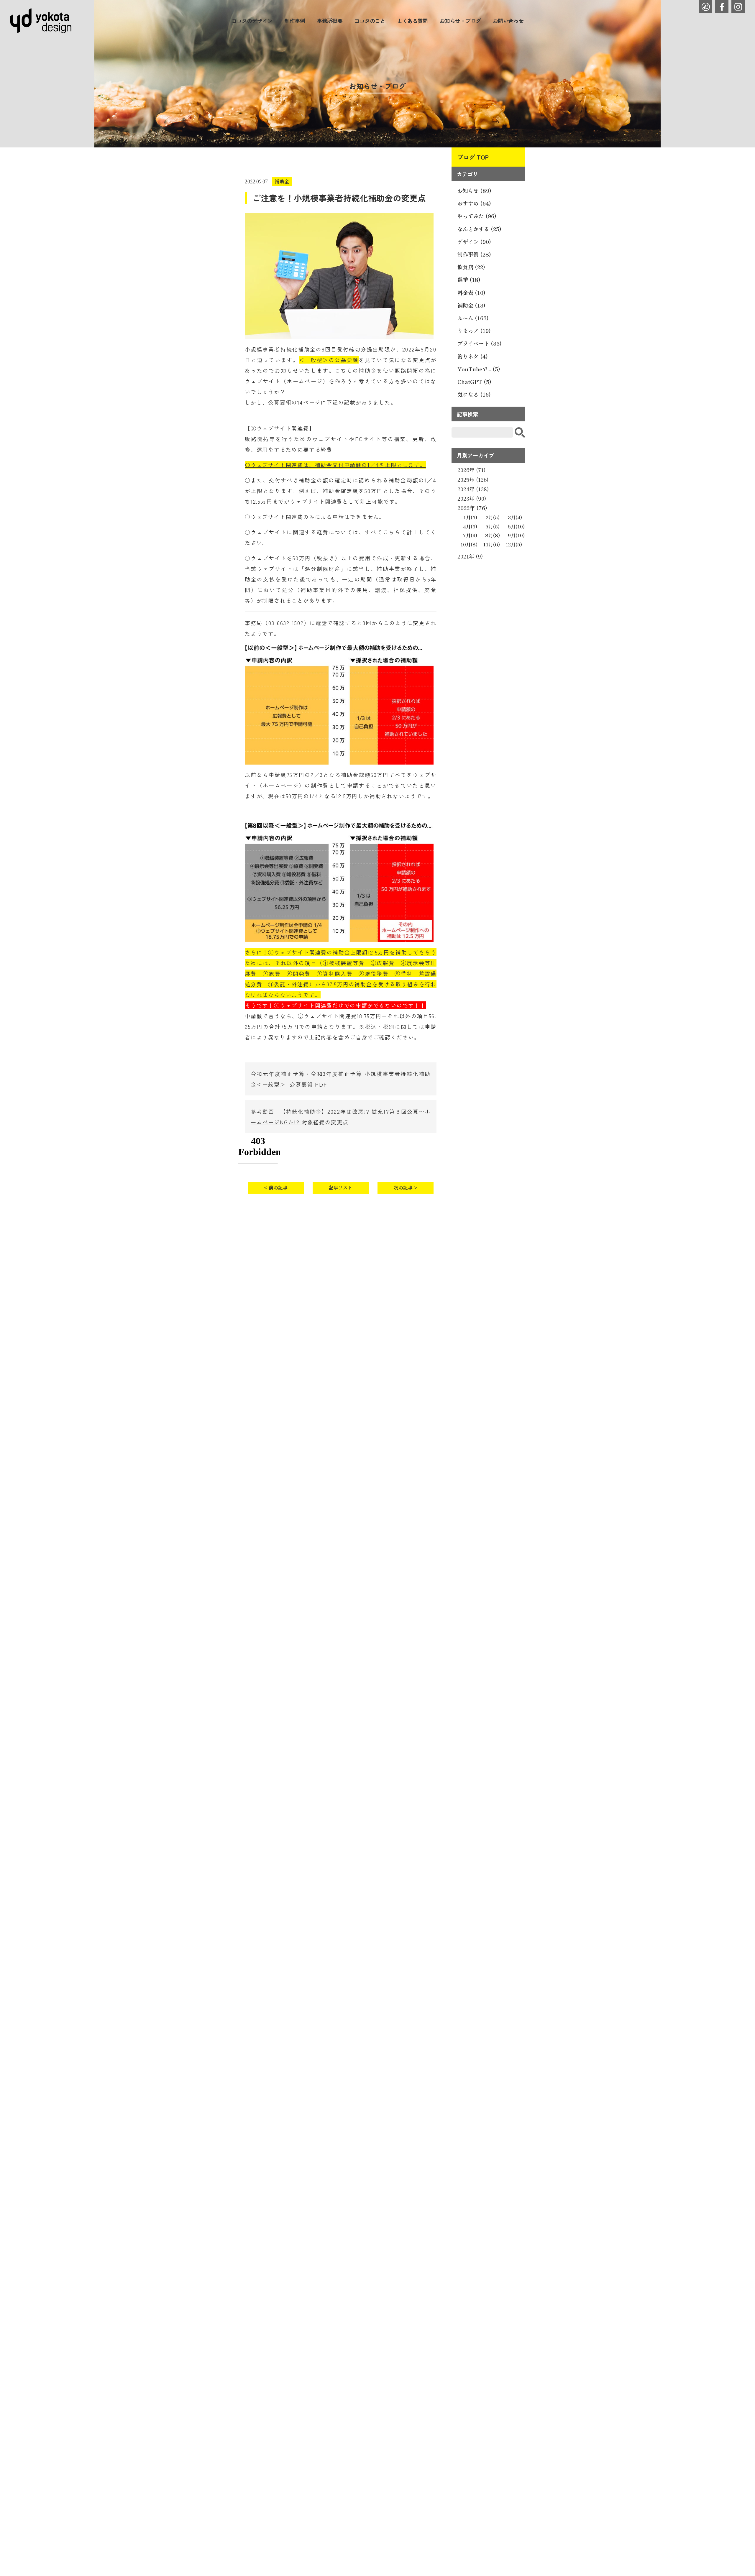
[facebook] (722, 7)
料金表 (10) (471, 293)
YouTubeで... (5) (479, 369)
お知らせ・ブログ (460, 21)
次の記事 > (406, 1187)
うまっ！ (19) (474, 331)
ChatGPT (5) (474, 382)
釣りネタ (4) (473, 356)
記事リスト (341, 1187)
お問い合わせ (508, 21)
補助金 (282, 181)
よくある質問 (412, 21)
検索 (520, 432)
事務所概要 (330, 21)
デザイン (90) (474, 241)
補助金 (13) (471, 305)
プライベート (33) (480, 343)
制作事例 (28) (474, 254)
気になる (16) (474, 394)
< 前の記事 (276, 1187)
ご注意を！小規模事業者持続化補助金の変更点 (339, 198)
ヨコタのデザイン (252, 21)
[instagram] (738, 7)
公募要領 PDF (308, 1084)
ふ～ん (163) (473, 318)
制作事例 (295, 21)
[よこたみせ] (706, 7)
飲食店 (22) (471, 267)
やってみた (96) (477, 216)
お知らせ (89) (474, 190)
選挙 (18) (469, 280)
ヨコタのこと (370, 21)
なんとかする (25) (479, 229)
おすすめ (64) (474, 203)
